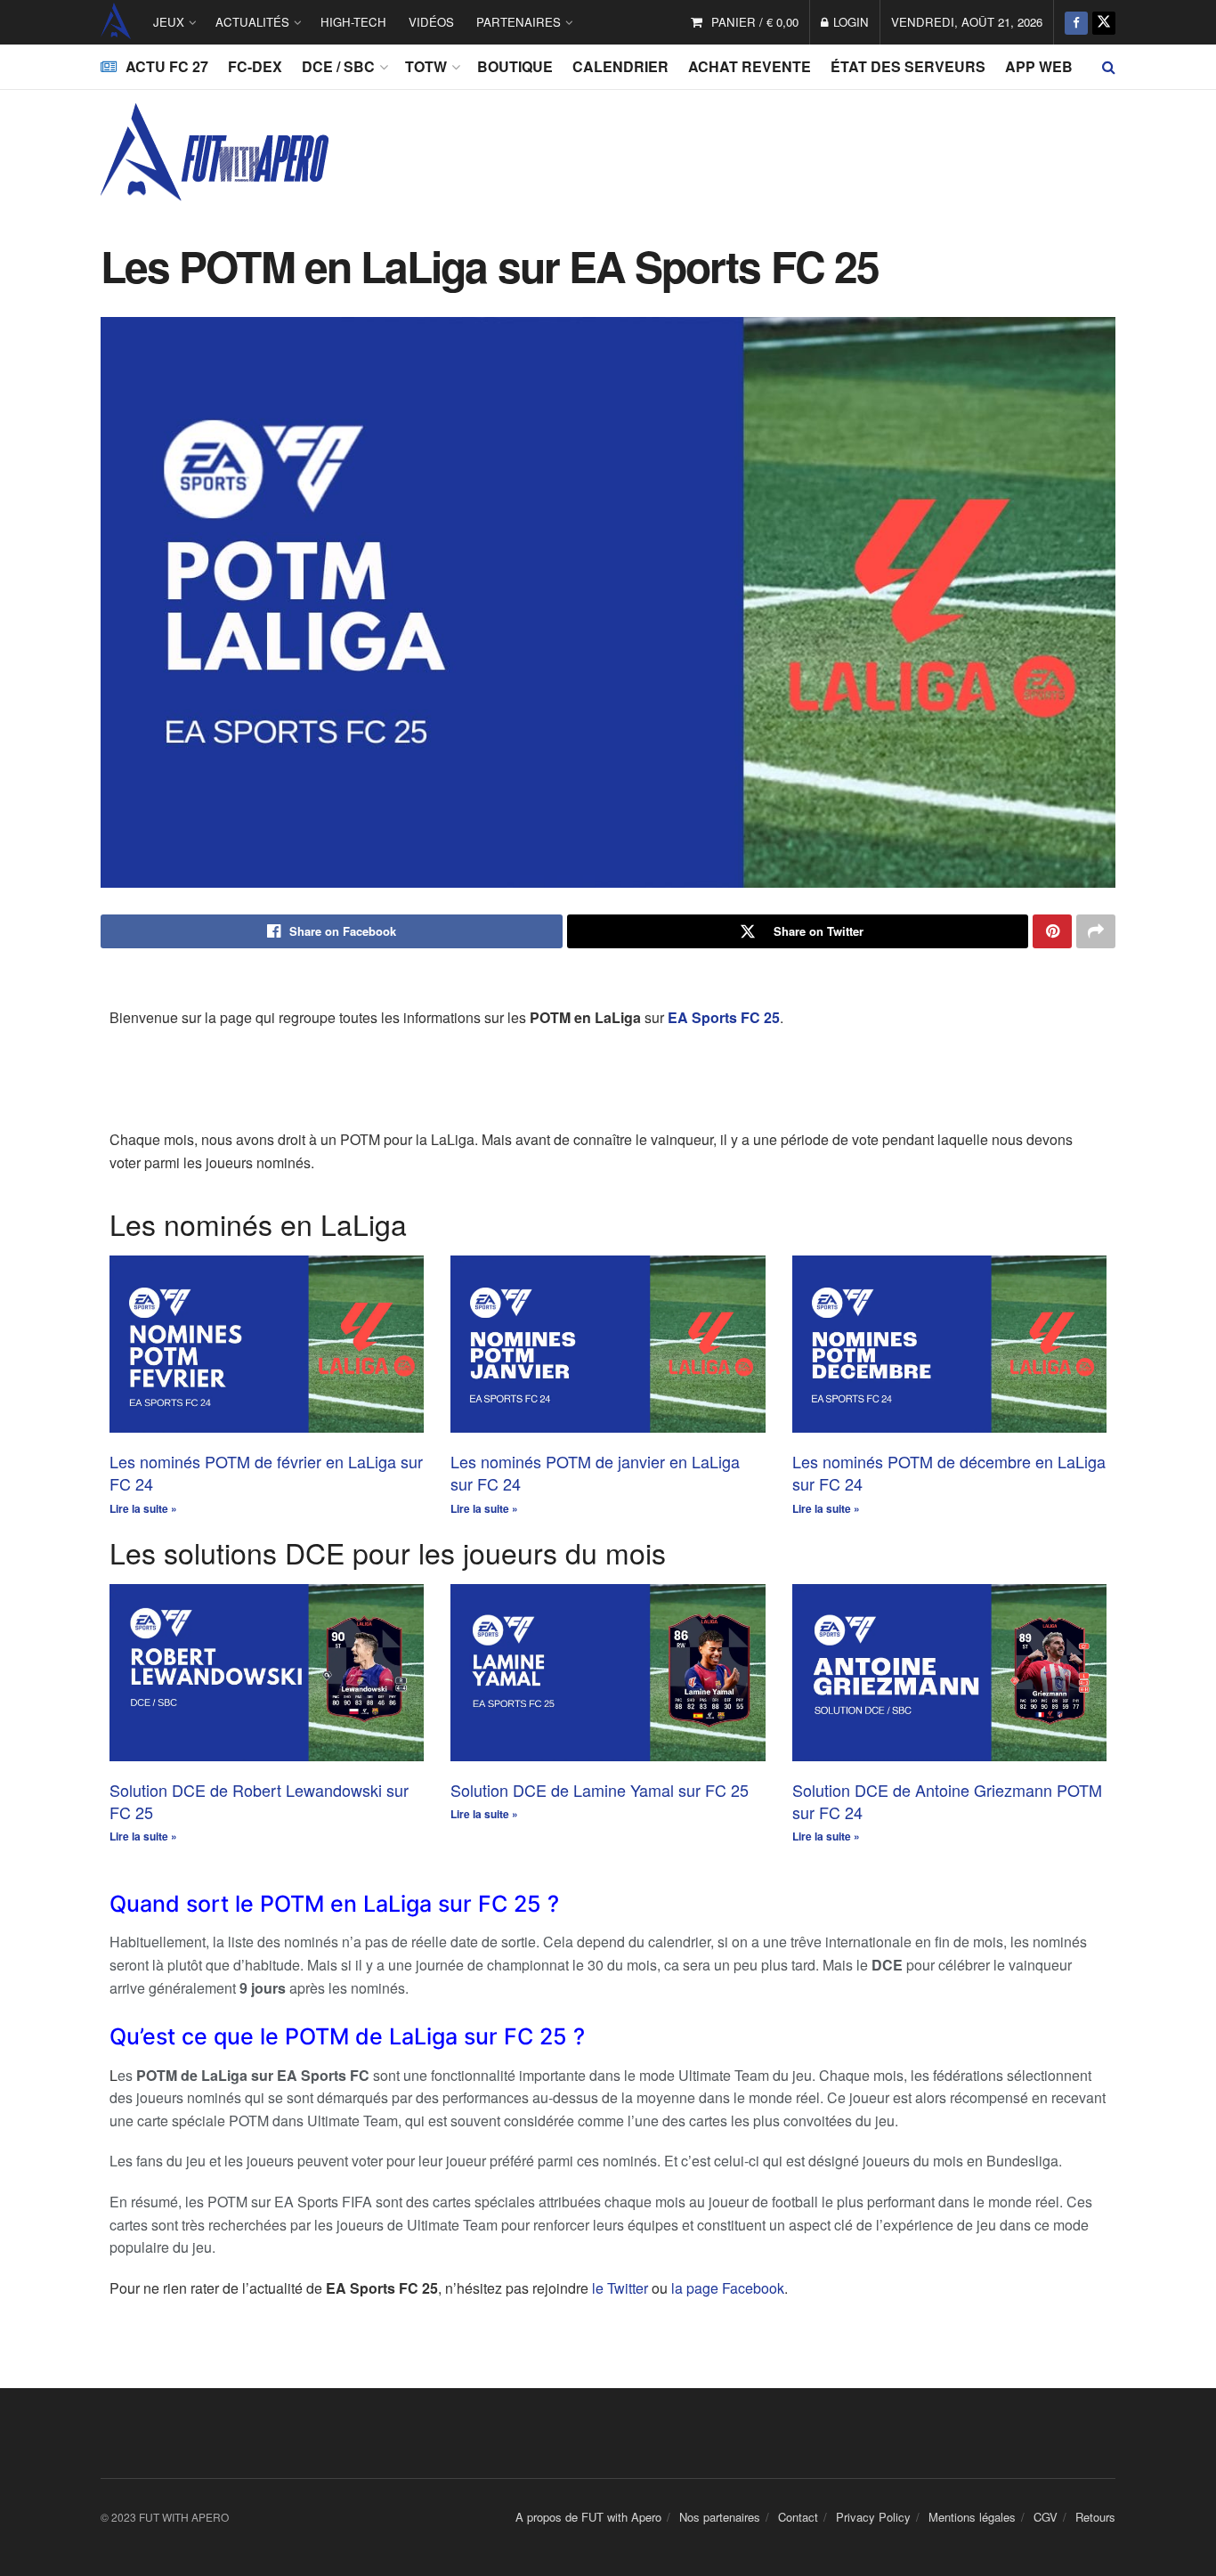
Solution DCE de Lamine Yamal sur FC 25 (600, 1790)
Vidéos (431, 22)
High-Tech (353, 22)
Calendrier (620, 66)
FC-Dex (255, 66)
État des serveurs (908, 66)
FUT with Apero (116, 22)
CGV (1046, 2517)
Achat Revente (750, 66)
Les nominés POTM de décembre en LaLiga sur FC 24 (949, 1472)
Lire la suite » (143, 1508)
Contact (798, 2517)
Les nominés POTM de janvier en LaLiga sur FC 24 (595, 1472)
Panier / (755, 22)
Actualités (252, 22)
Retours (1095, 2517)
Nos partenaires (720, 2517)
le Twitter (620, 2288)
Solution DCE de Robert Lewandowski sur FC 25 (259, 1801)
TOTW (426, 66)
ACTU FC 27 (167, 66)
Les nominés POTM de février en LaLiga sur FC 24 (266, 1472)
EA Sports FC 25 (724, 1017)
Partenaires (519, 22)
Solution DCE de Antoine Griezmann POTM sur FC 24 (947, 1801)
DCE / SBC (338, 66)
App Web (1039, 66)
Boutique (515, 66)
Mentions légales (972, 2517)
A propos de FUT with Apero (588, 2517)
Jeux (169, 22)
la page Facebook (728, 2288)
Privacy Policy (873, 2517)
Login (849, 22)
